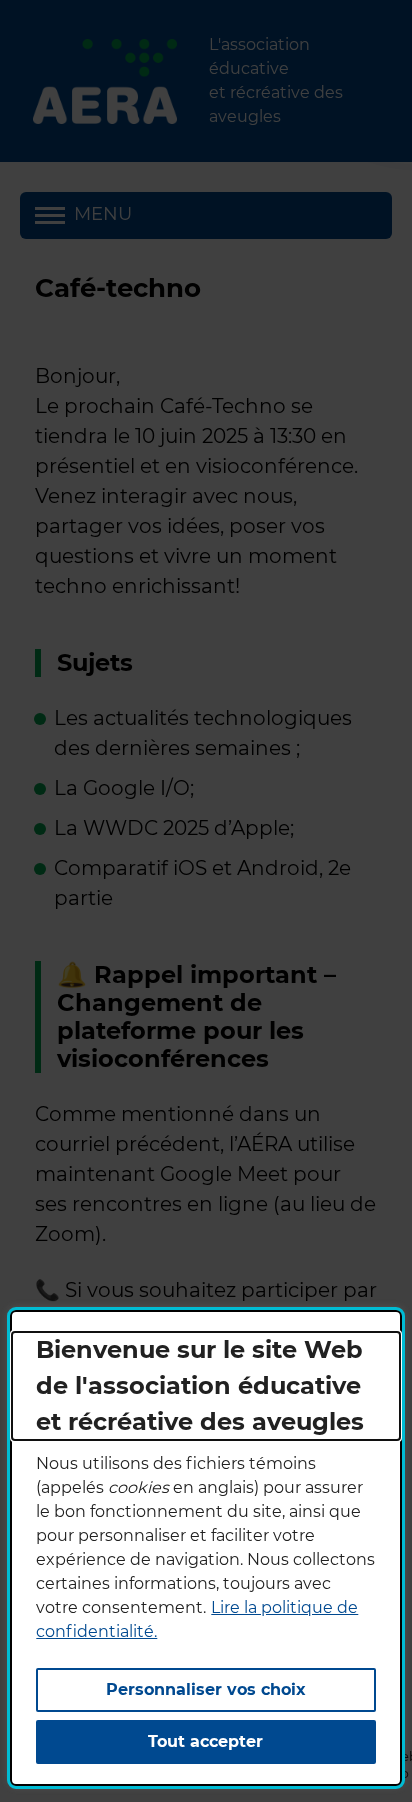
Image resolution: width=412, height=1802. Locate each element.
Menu (103, 214)
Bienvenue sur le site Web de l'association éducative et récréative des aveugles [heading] (200, 1385)
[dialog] (205, 1548)
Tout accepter (205, 1741)
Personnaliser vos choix (206, 1689)
